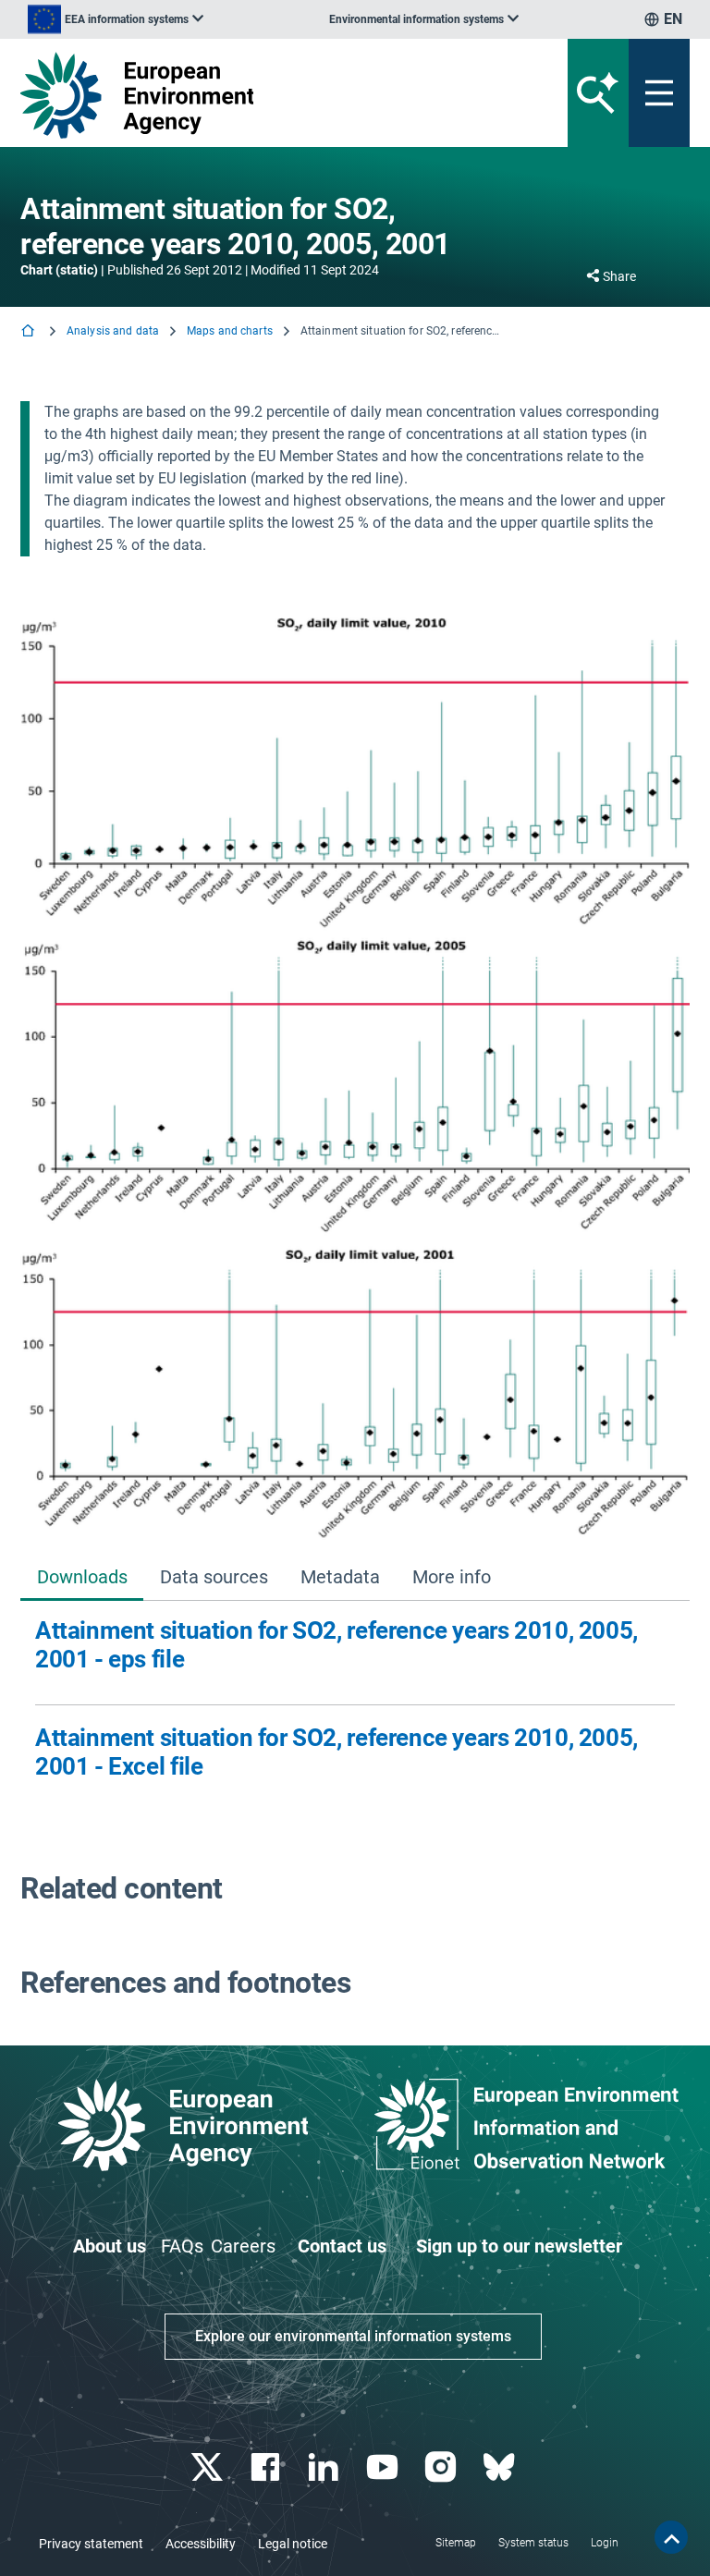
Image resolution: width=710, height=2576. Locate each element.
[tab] (82, 1578)
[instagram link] (442, 2467)
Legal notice (293, 2544)
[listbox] (116, 19)
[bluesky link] (501, 2467)
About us (110, 2246)
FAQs (182, 2246)
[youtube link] (384, 2467)
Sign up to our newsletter (519, 2246)
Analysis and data (113, 331)
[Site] (239, 95)
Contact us (342, 2246)
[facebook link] (268, 2467)
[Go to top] (671, 2537)
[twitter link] (208, 2467)
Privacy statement (91, 2544)
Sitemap (456, 2543)
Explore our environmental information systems (353, 2336)
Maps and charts (230, 331)
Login (605, 2543)
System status (533, 2543)
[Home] (30, 332)
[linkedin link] (326, 2467)
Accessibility (201, 2544)
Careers (243, 2246)
